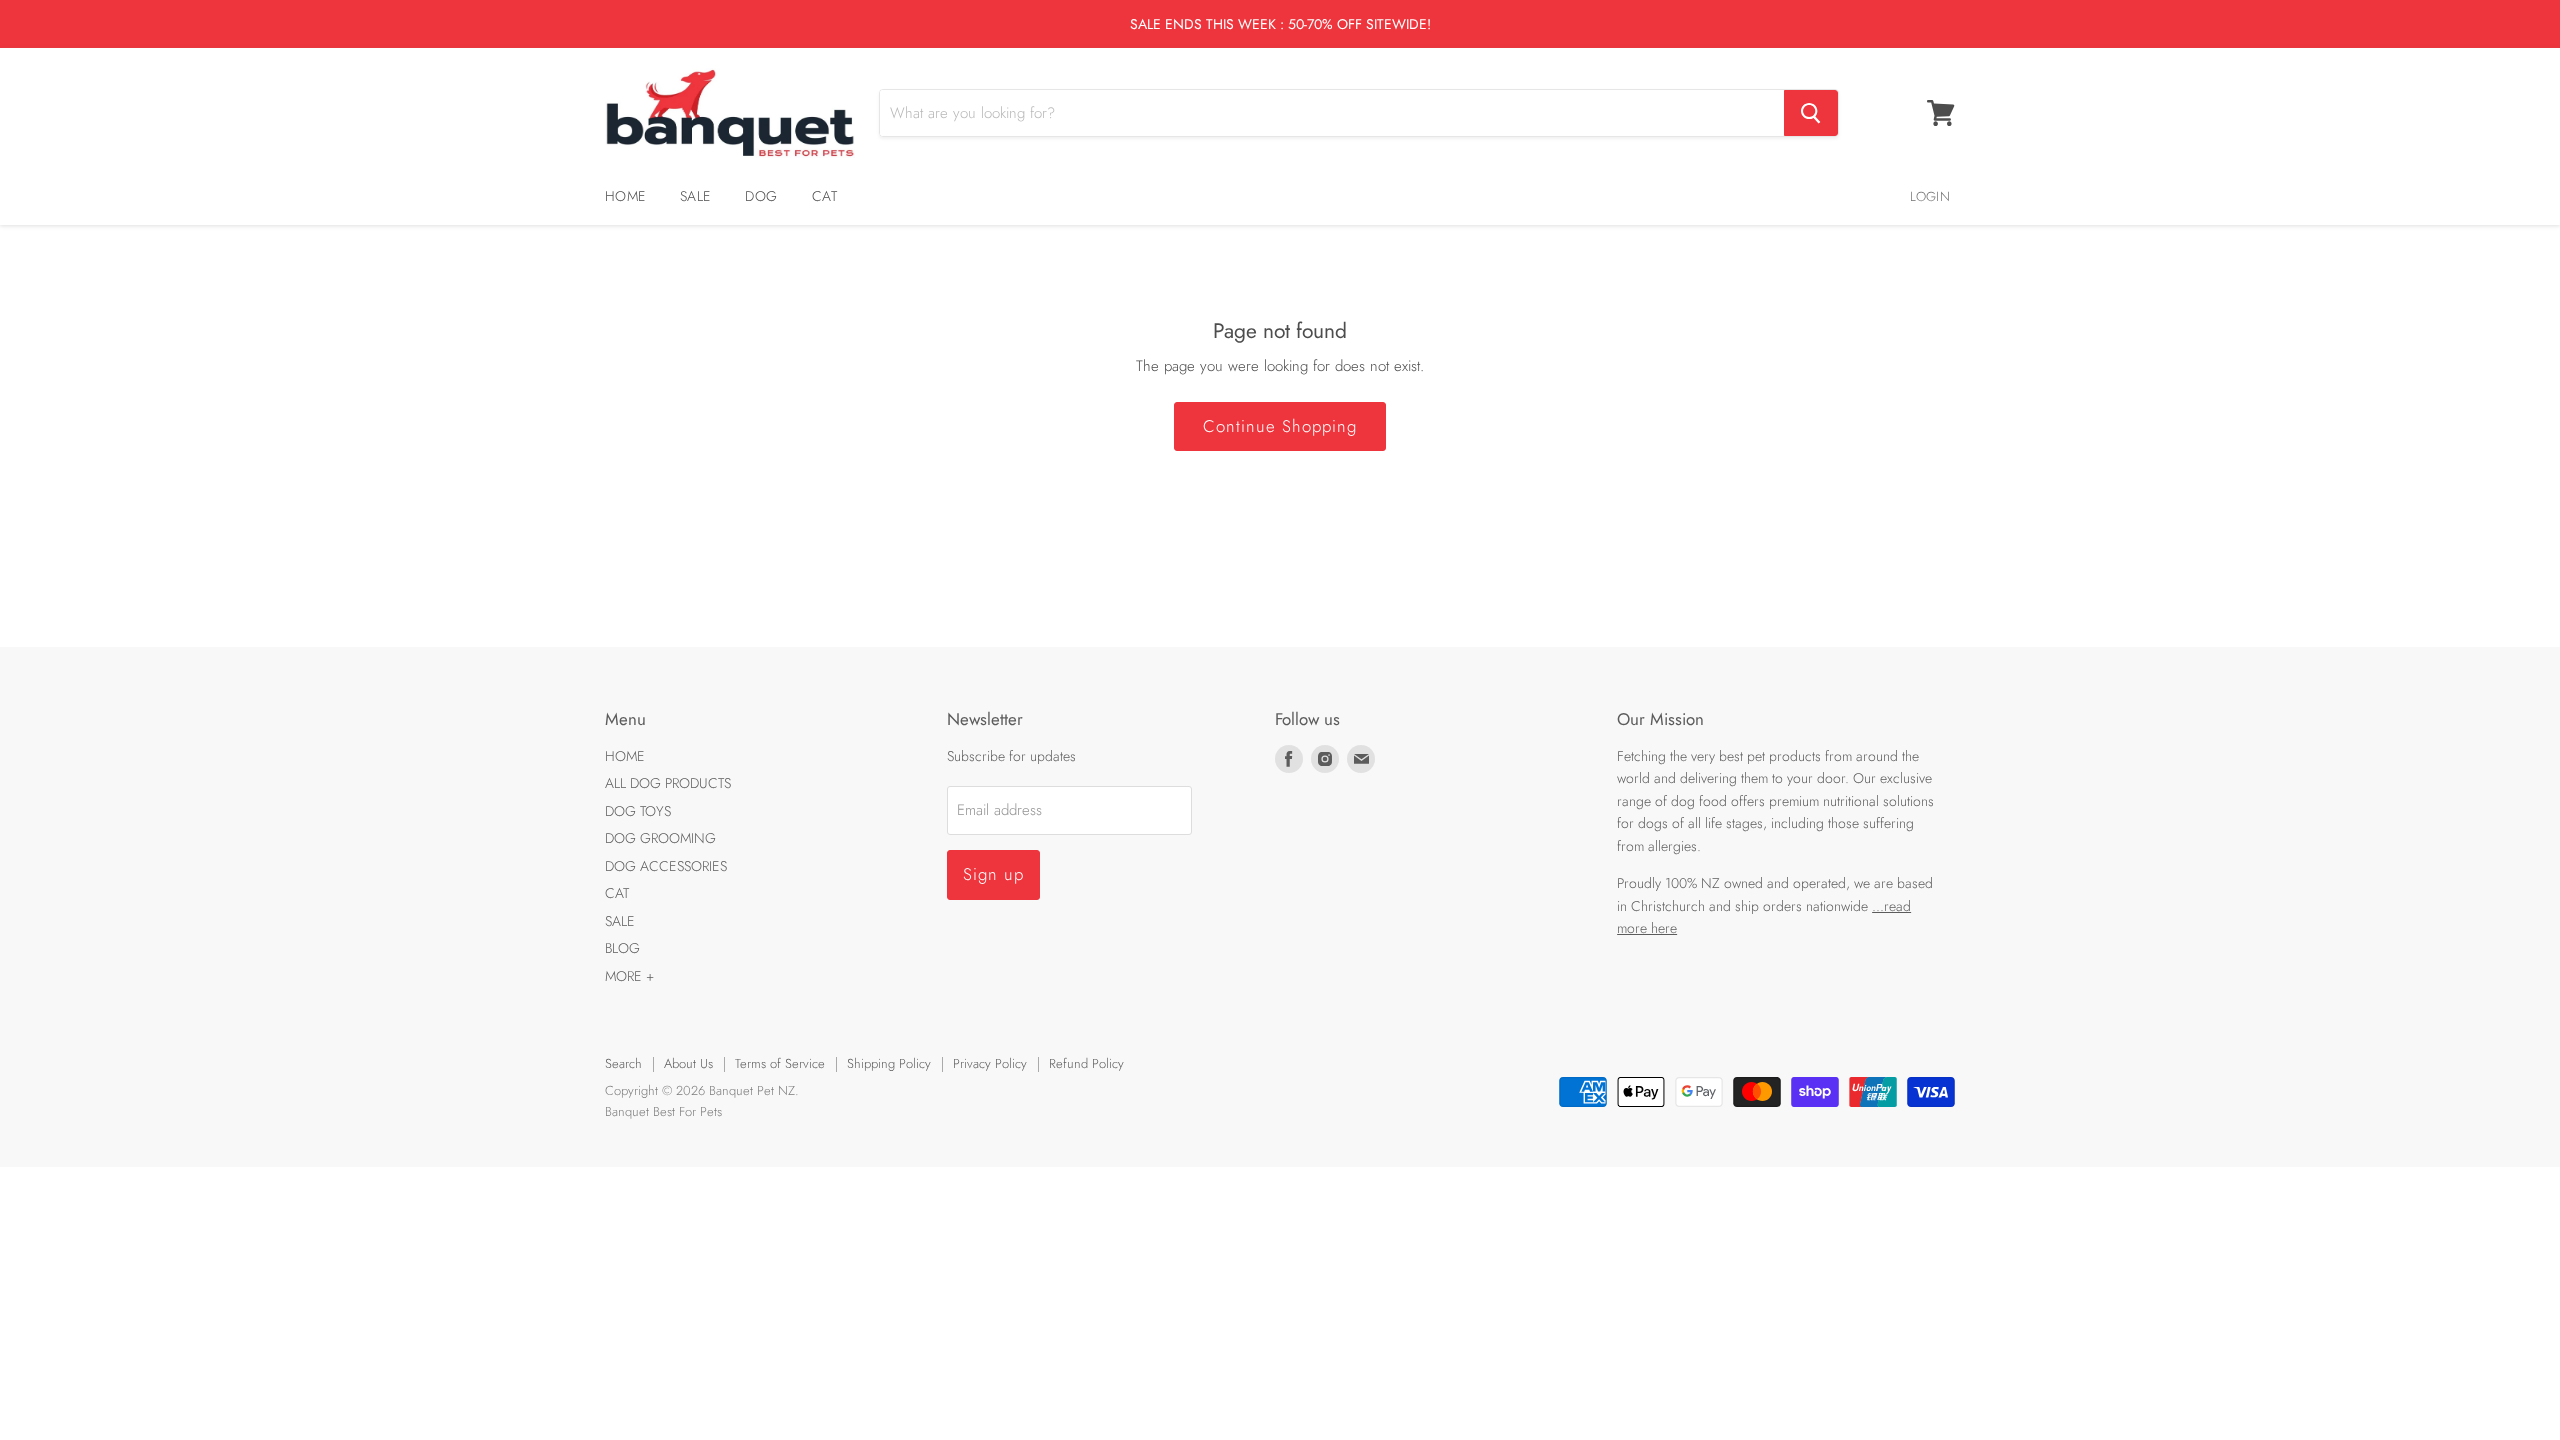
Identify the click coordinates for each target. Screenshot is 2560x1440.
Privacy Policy (990, 1063)
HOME (625, 196)
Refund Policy (1086, 1063)
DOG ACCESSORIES (666, 866)
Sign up (993, 874)
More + (629, 976)
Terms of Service (780, 1063)
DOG (761, 196)
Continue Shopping (1280, 426)
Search (623, 1063)
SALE (695, 196)
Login (1930, 196)
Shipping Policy (889, 1063)
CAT (824, 196)
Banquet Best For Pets (663, 1111)
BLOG (622, 948)
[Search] (1811, 113)
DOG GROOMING (660, 838)
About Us (688, 1063)
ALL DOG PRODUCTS (668, 783)
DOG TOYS (638, 811)
